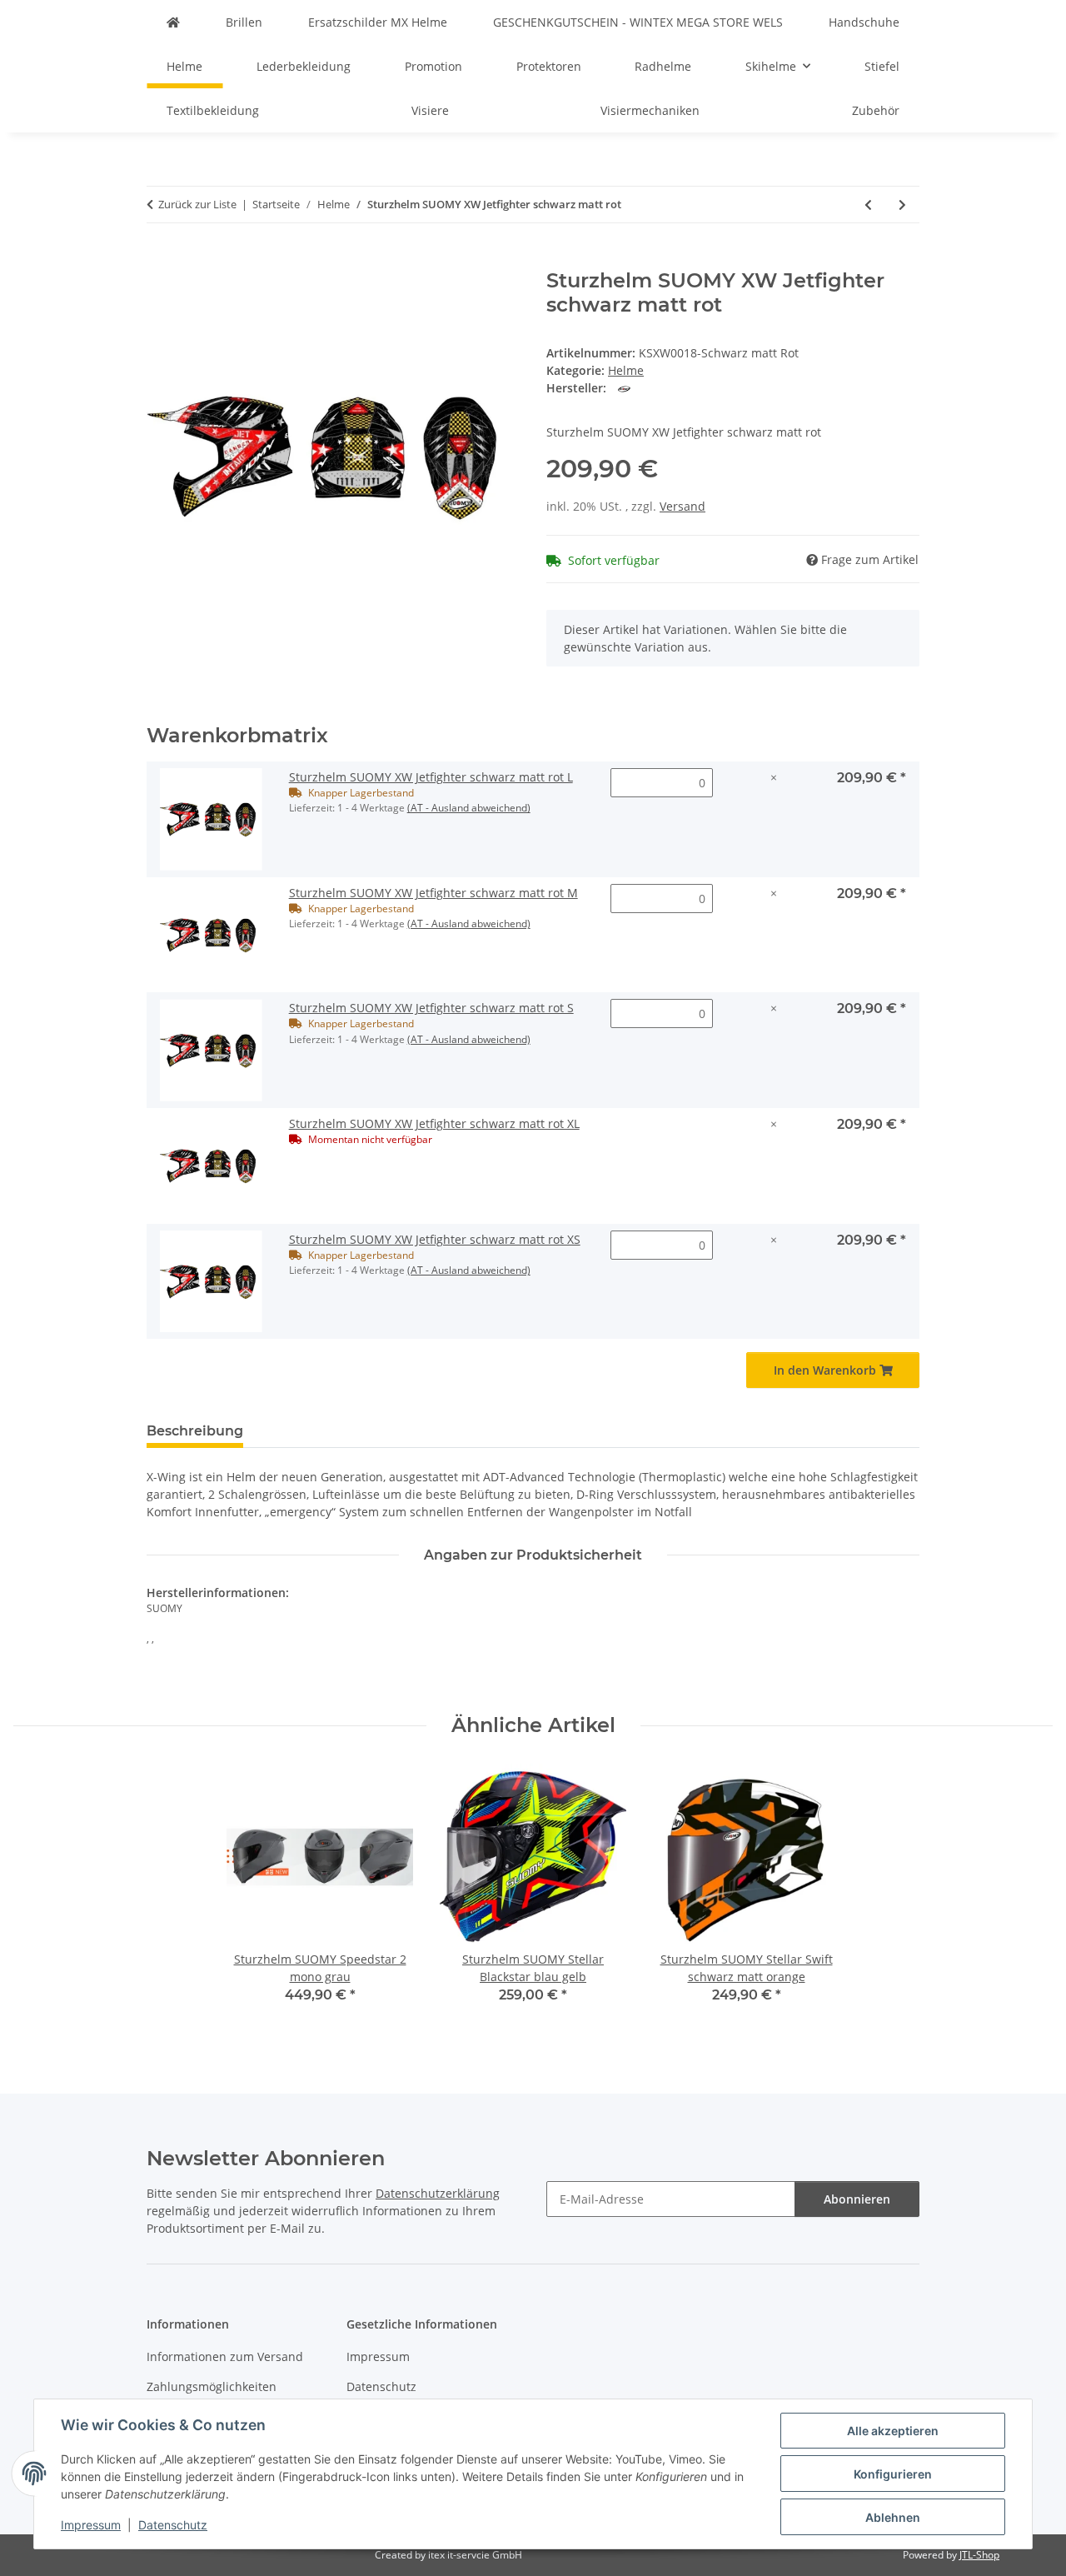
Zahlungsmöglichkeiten (212, 2386)
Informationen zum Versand (225, 2356)
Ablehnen (893, 2517)
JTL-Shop (979, 2555)
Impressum (91, 2525)
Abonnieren (857, 2199)
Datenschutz (173, 2525)
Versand (682, 506)
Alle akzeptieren (893, 2431)
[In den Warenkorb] (160, 260)
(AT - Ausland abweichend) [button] (469, 808)
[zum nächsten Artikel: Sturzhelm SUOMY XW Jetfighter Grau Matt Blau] (902, 205)
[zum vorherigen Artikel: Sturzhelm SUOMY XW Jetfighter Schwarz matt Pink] (868, 205)
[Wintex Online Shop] (173, 22)
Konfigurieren (893, 2474)
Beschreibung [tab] (195, 1431)
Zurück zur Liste (197, 204)
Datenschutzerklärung (438, 2193)
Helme (626, 370)
